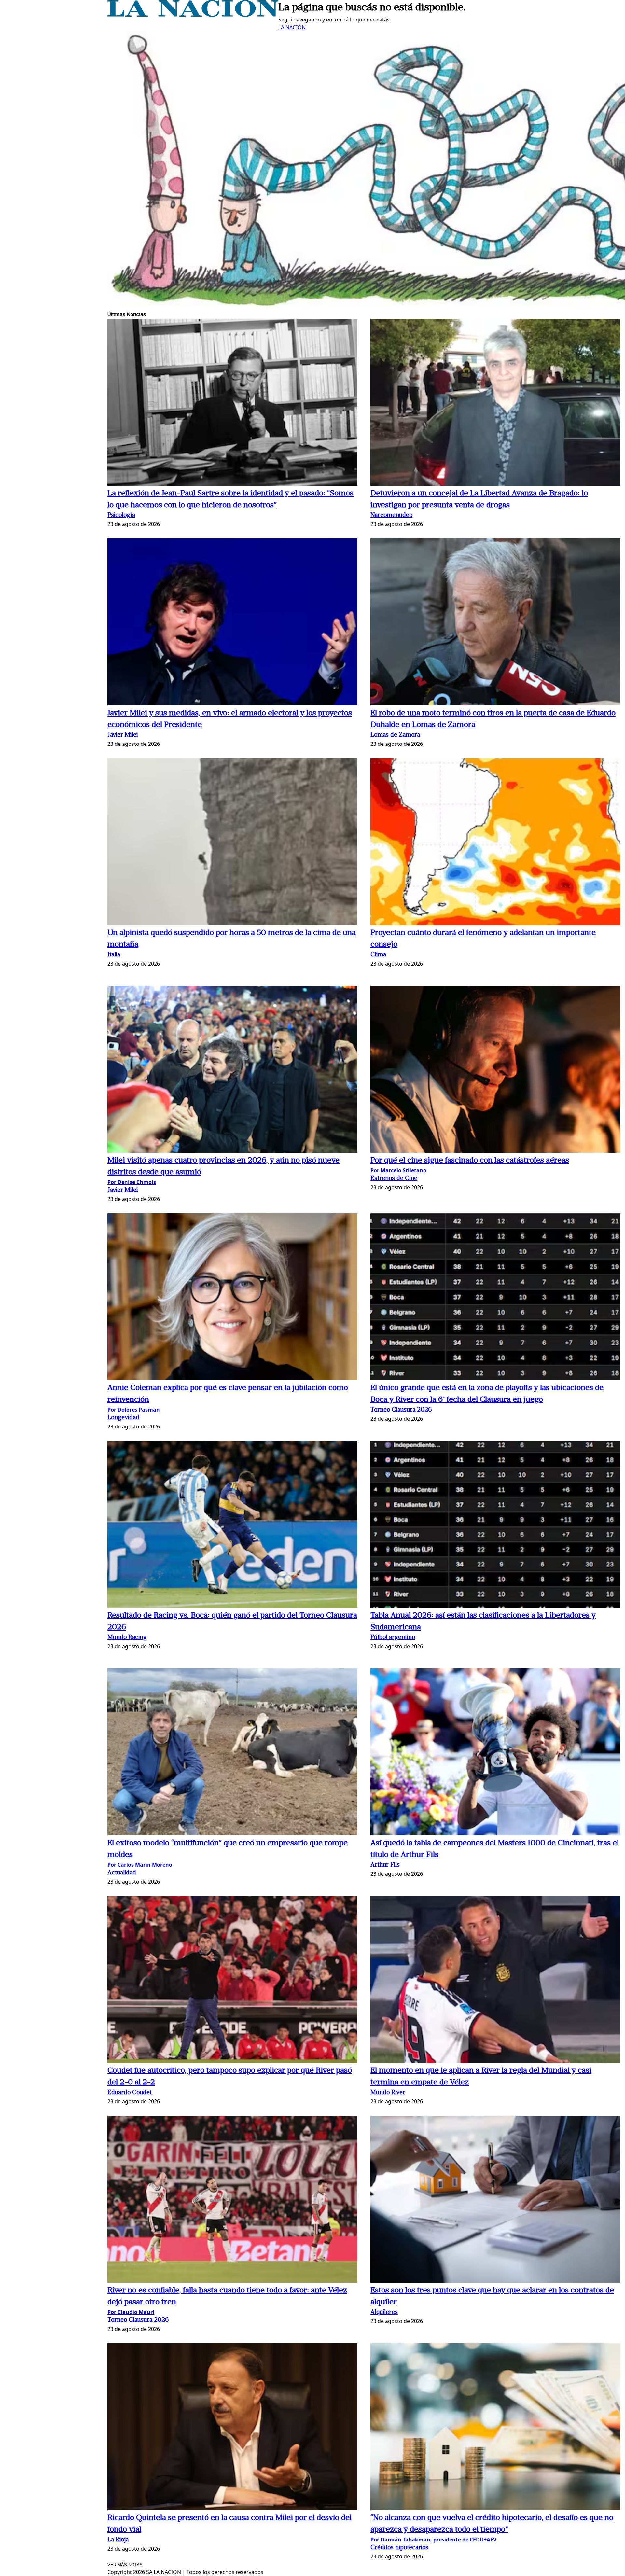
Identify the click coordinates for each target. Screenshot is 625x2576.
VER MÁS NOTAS (125, 2565)
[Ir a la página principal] (193, 15)
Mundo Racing (127, 1638)
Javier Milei (123, 735)
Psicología (121, 515)
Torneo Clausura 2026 (401, 1410)
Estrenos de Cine (394, 1179)
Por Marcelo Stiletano (398, 1170)
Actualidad (122, 1873)
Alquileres (384, 2312)
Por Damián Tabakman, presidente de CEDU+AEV (433, 2540)
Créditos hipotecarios (399, 2548)
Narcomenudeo (391, 515)
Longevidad (123, 1418)
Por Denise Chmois (132, 1182)
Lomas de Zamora (395, 735)
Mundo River (388, 2093)
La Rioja (118, 2540)
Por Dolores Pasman (134, 1410)
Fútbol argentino (393, 1638)
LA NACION (292, 27)
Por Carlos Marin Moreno (140, 1865)
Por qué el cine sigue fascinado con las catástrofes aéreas (470, 1161)
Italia (114, 955)
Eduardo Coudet (130, 2093)
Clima (378, 955)
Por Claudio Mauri (131, 2312)
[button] (232, 403)
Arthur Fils (385, 1865)
